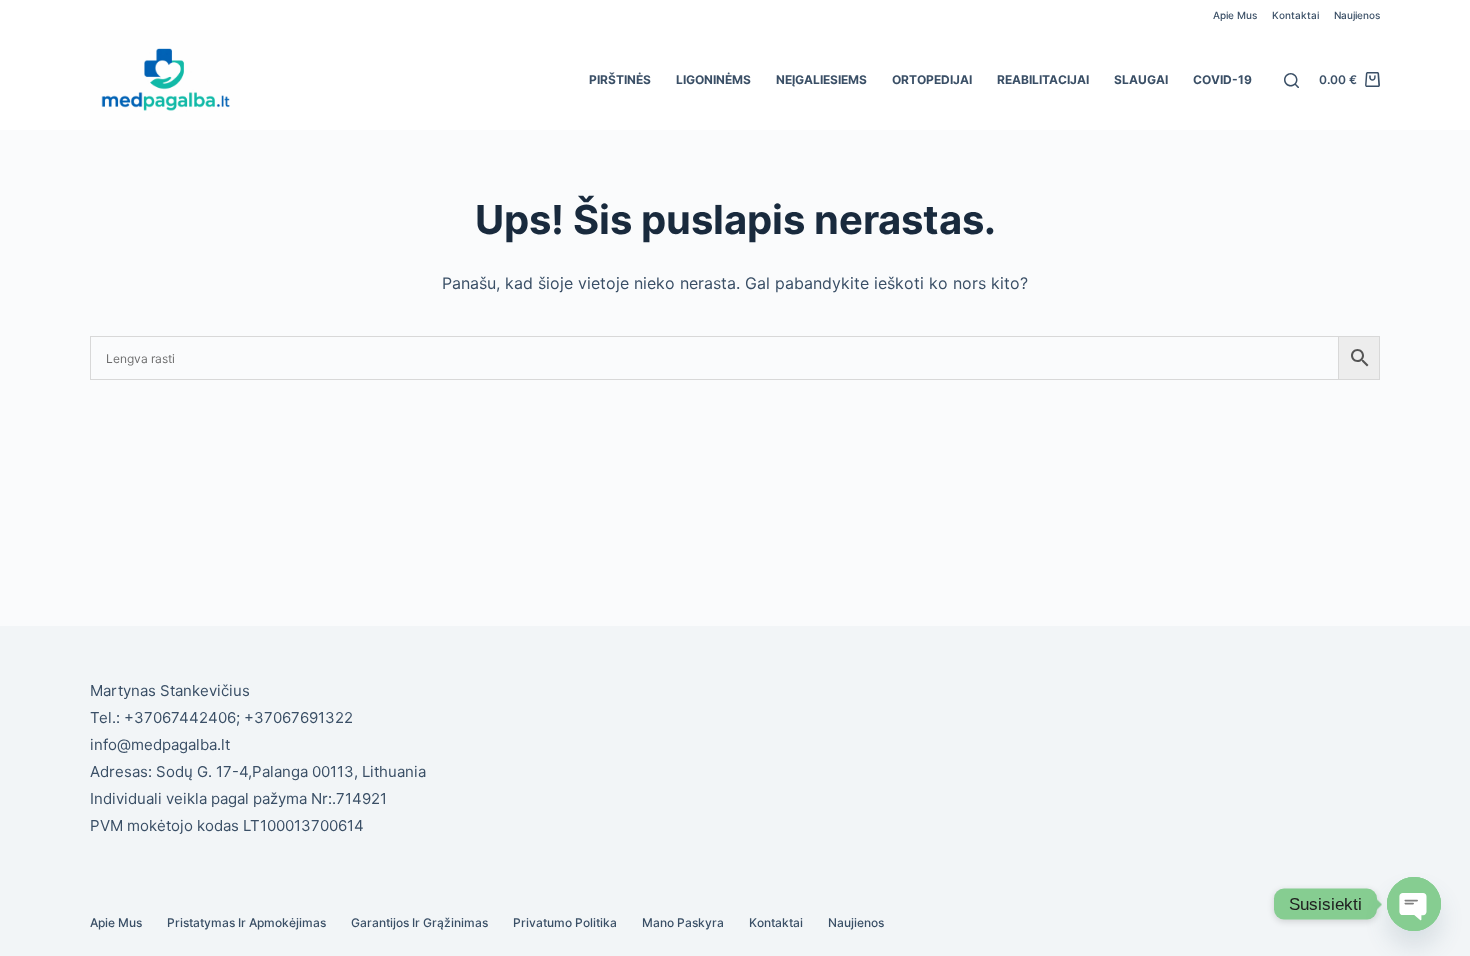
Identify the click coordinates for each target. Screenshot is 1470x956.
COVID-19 (1222, 79)
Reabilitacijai (1043, 79)
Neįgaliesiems (821, 79)
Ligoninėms (713, 79)
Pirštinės (620, 79)
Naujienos (1357, 15)
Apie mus (1235, 15)
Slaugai (1141, 79)
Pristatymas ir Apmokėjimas (246, 922)
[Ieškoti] (1291, 80)
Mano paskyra (683, 922)
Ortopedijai (932, 79)
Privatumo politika (565, 922)
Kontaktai (1295, 15)
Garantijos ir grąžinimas (419, 922)
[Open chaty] (1414, 904)
